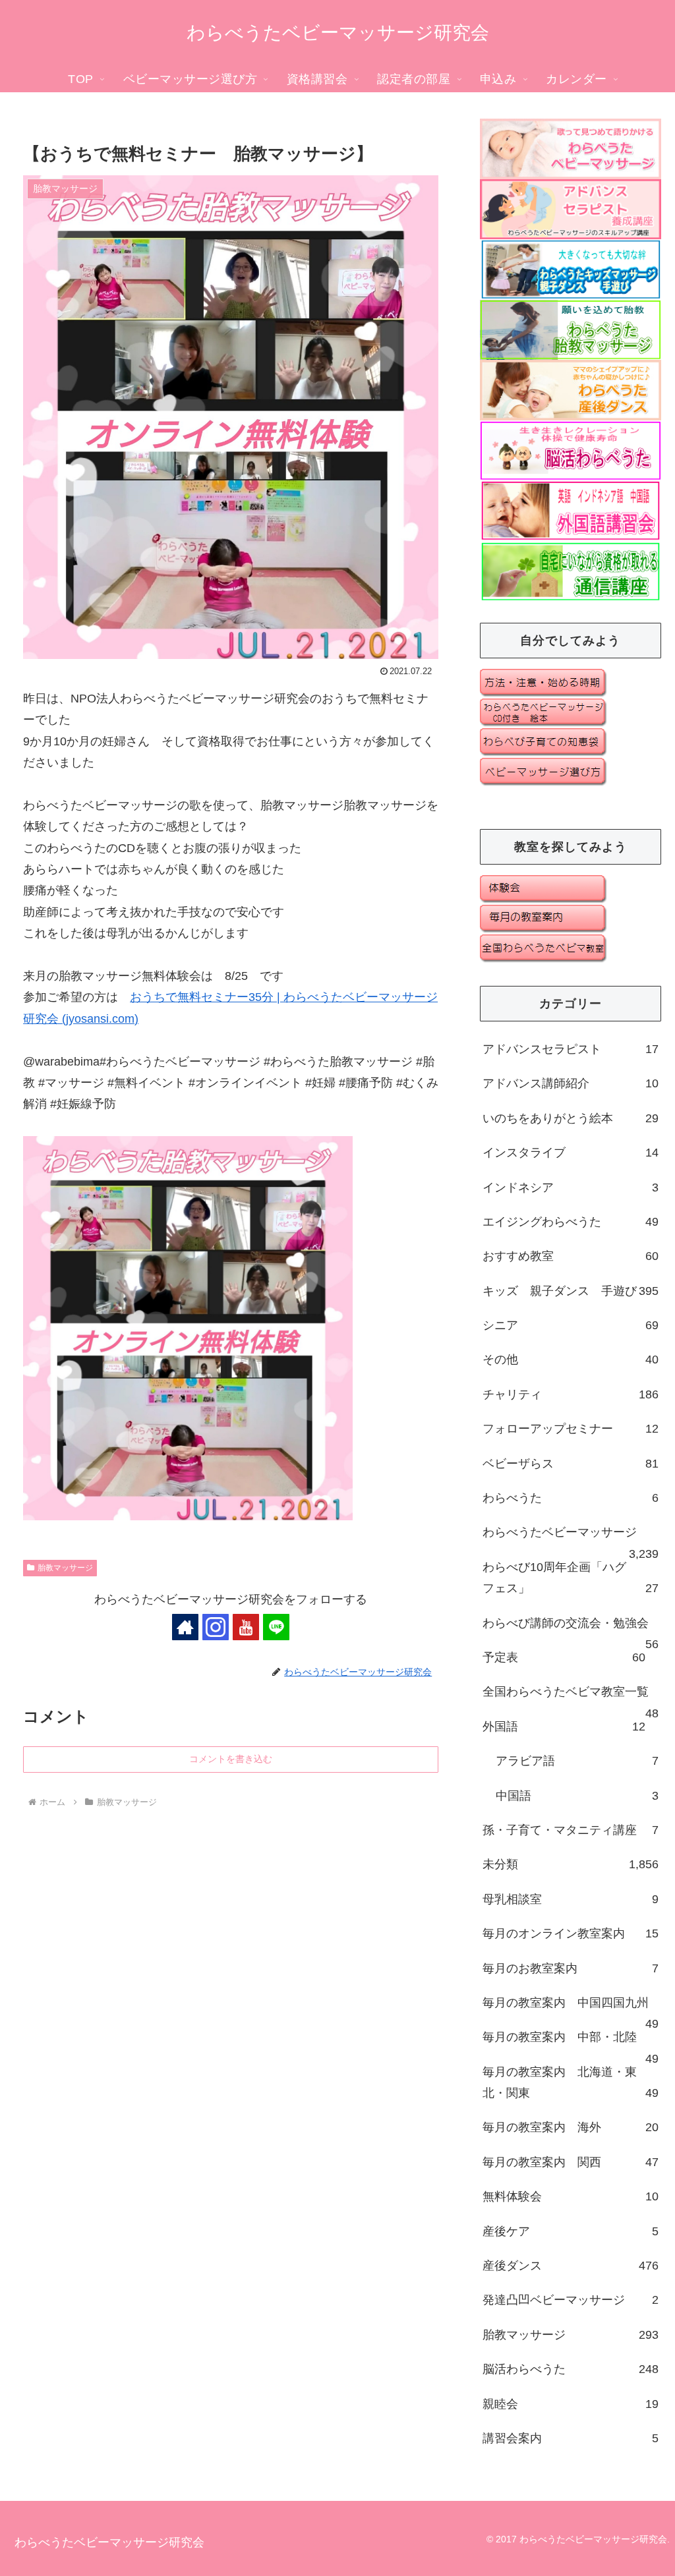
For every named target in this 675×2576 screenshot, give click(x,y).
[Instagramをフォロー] (216, 1627)
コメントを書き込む (231, 1759)
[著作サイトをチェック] (185, 1627)
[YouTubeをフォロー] (246, 1627)
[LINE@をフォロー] (276, 1627)
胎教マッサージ (65, 1568)
